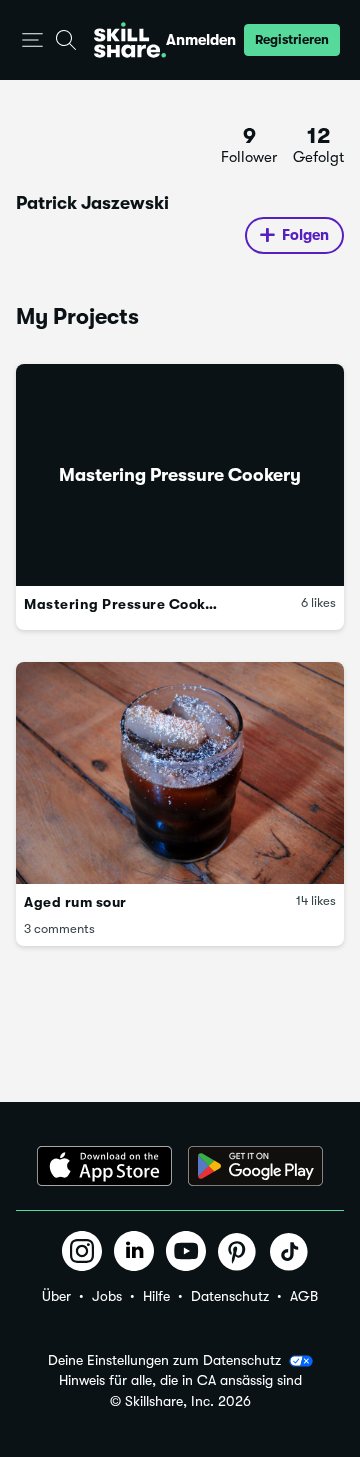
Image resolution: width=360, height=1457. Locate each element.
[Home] (130, 40)
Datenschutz (230, 1296)
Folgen (305, 235)
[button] (32, 40)
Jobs (107, 1296)
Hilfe (156, 1296)
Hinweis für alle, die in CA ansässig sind (180, 1380)
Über (56, 1296)
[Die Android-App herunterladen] (255, 1166)
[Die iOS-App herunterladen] (104, 1166)
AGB (304, 1296)
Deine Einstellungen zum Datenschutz (164, 1360)
